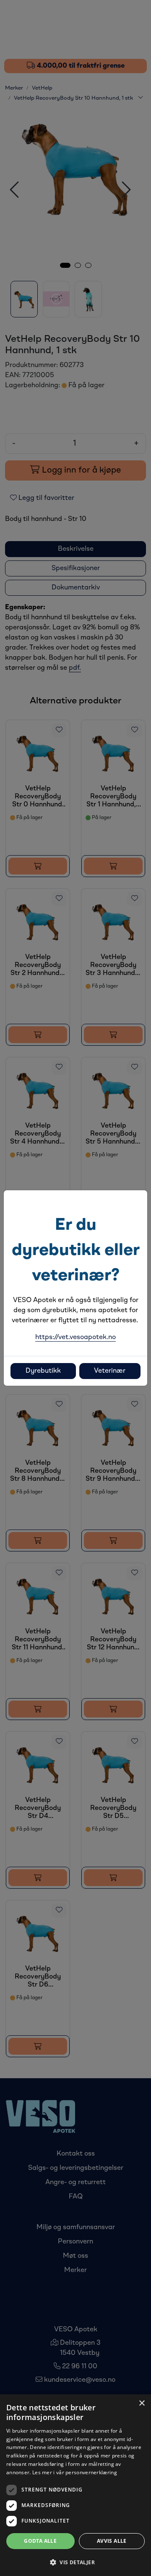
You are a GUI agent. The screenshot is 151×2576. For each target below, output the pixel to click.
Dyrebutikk (43, 1371)
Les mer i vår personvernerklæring (75, 2472)
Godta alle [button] (40, 2541)
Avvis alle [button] (112, 2541)
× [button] (142, 2403)
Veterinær (110, 1371)
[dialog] (75, 2485)
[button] (75, 2562)
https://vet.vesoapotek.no (75, 1337)
